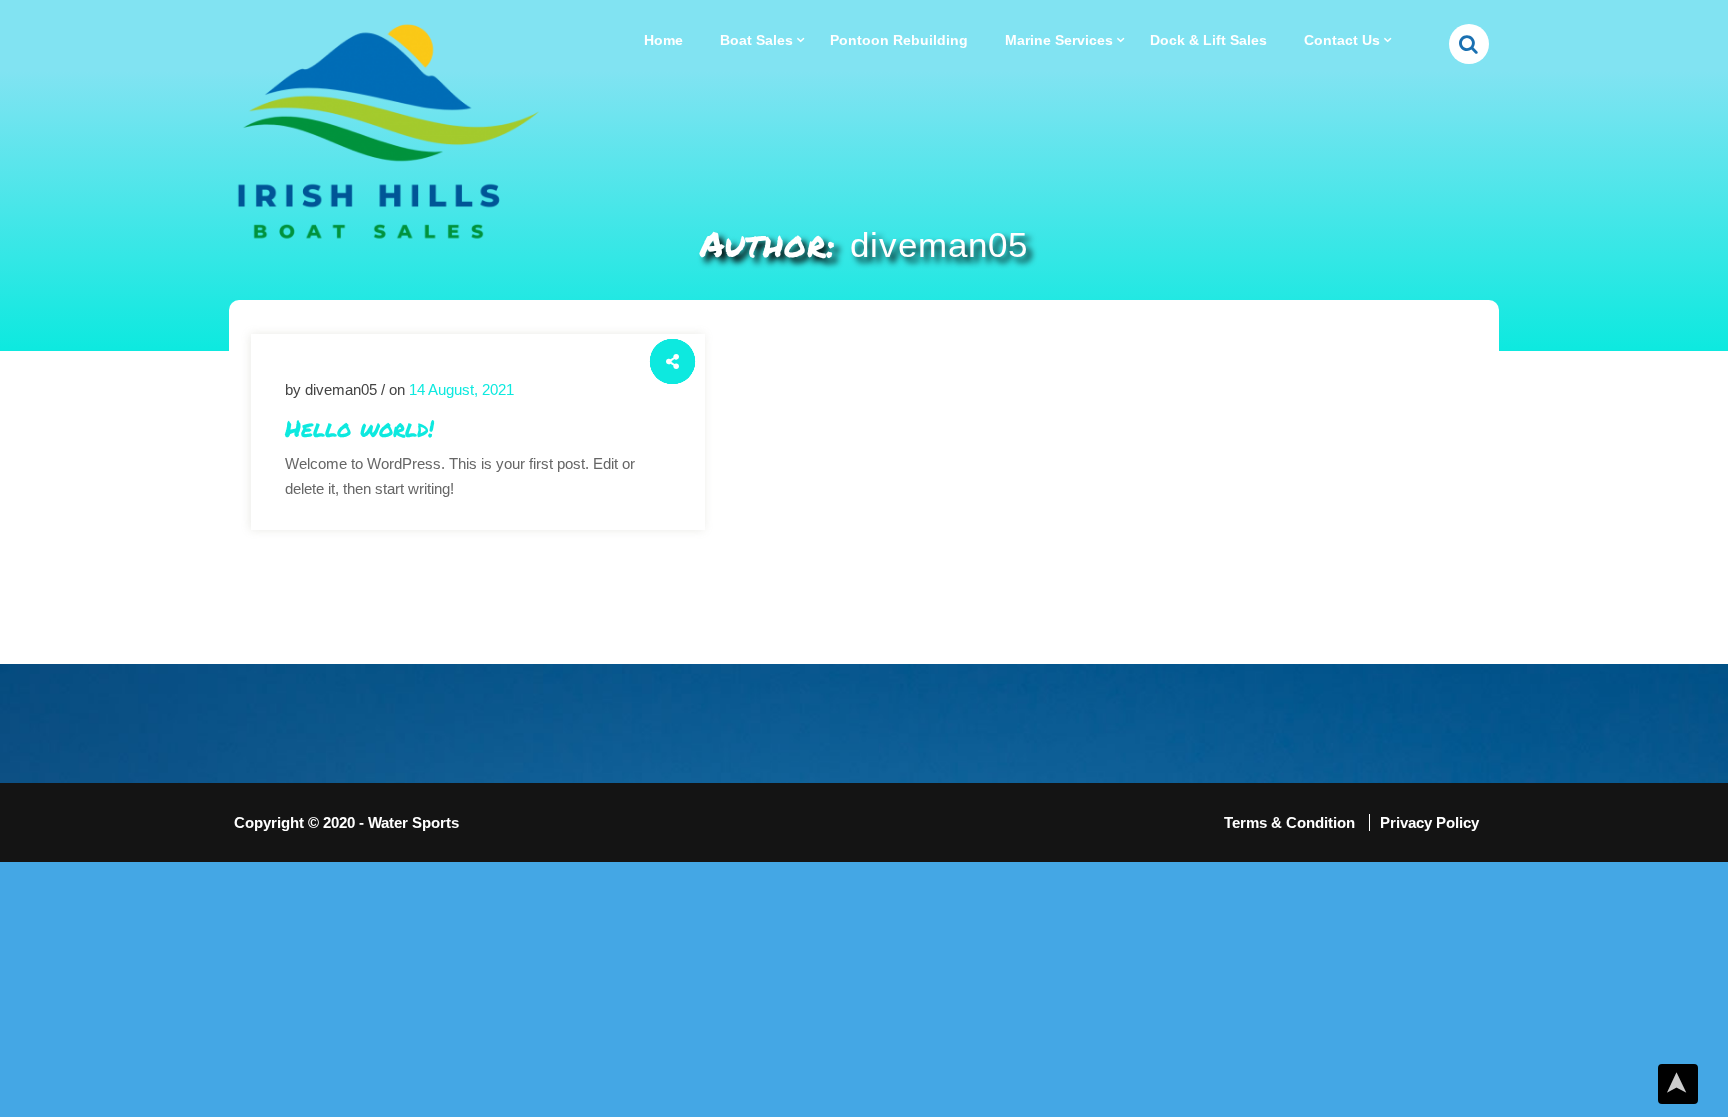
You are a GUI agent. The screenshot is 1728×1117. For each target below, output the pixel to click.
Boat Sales (756, 40)
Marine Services (1059, 40)
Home (663, 40)
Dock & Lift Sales (1208, 40)
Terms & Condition (1291, 822)
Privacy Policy (1429, 822)
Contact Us (1342, 40)
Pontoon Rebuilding (899, 40)
